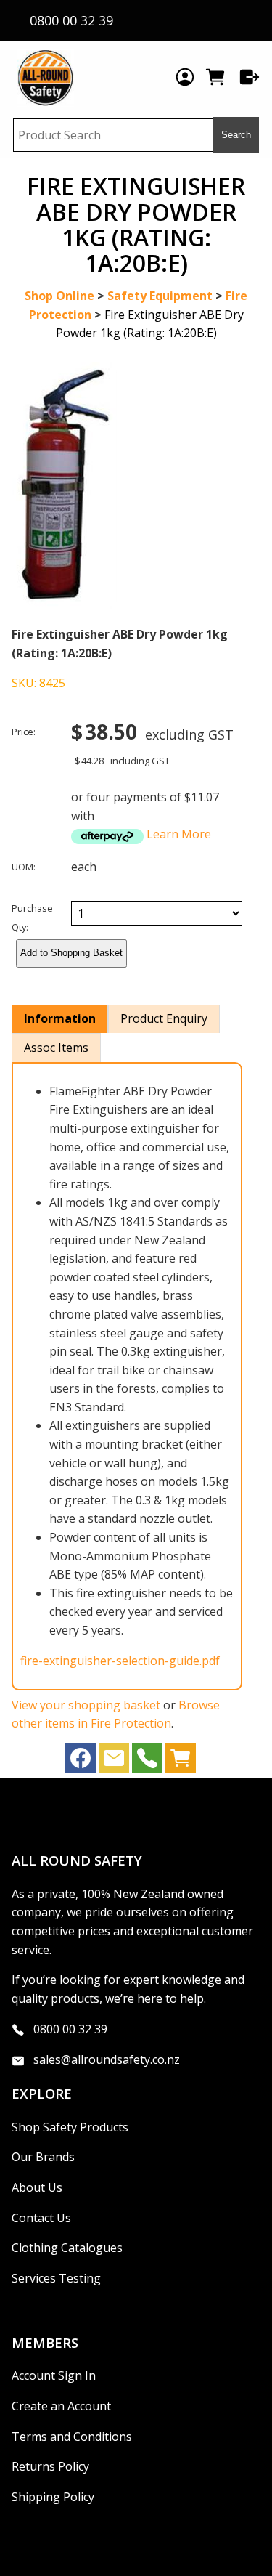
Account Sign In (54, 2375)
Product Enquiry (164, 1018)
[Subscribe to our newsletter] (114, 1762)
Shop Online (59, 296)
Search (236, 135)
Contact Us (41, 2218)
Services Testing (56, 2278)
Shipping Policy (53, 2497)
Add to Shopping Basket (71, 953)
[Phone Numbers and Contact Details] (147, 1762)
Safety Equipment (160, 296)
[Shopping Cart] (217, 77)
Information (60, 1018)
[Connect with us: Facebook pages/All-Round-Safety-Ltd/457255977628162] (81, 1762)
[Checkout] (250, 77)
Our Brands (43, 2157)
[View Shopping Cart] (181, 1762)
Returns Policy (50, 2466)
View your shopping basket (86, 1705)
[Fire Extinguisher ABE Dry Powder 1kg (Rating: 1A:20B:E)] (64, 604)
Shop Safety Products (70, 2127)
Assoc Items (56, 1048)
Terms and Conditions (72, 2437)
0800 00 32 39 (70, 2029)
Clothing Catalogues (67, 2248)
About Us (37, 2187)
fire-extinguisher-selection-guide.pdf (120, 1661)
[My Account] (185, 77)
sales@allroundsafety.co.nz (107, 2059)
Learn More (179, 834)
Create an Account (61, 2406)
